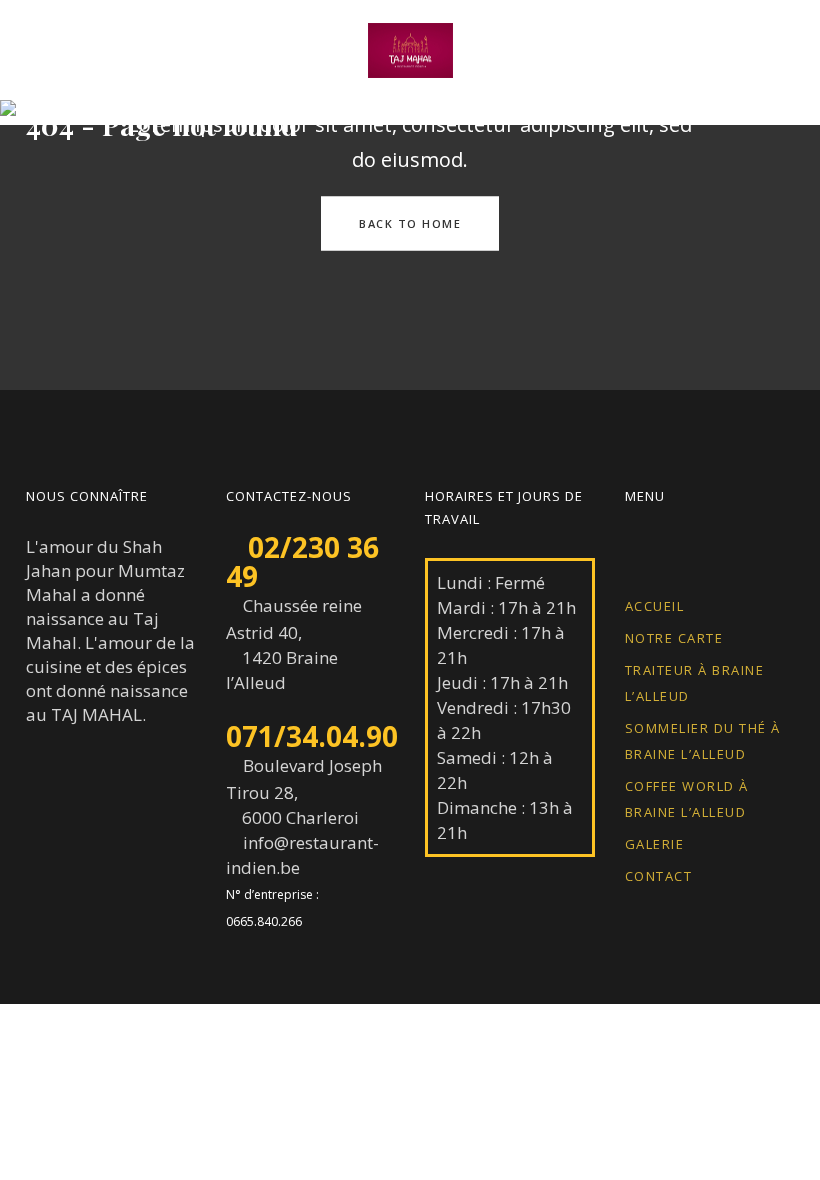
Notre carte (674, 638)
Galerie (655, 844)
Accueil (655, 606)
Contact (659, 876)
